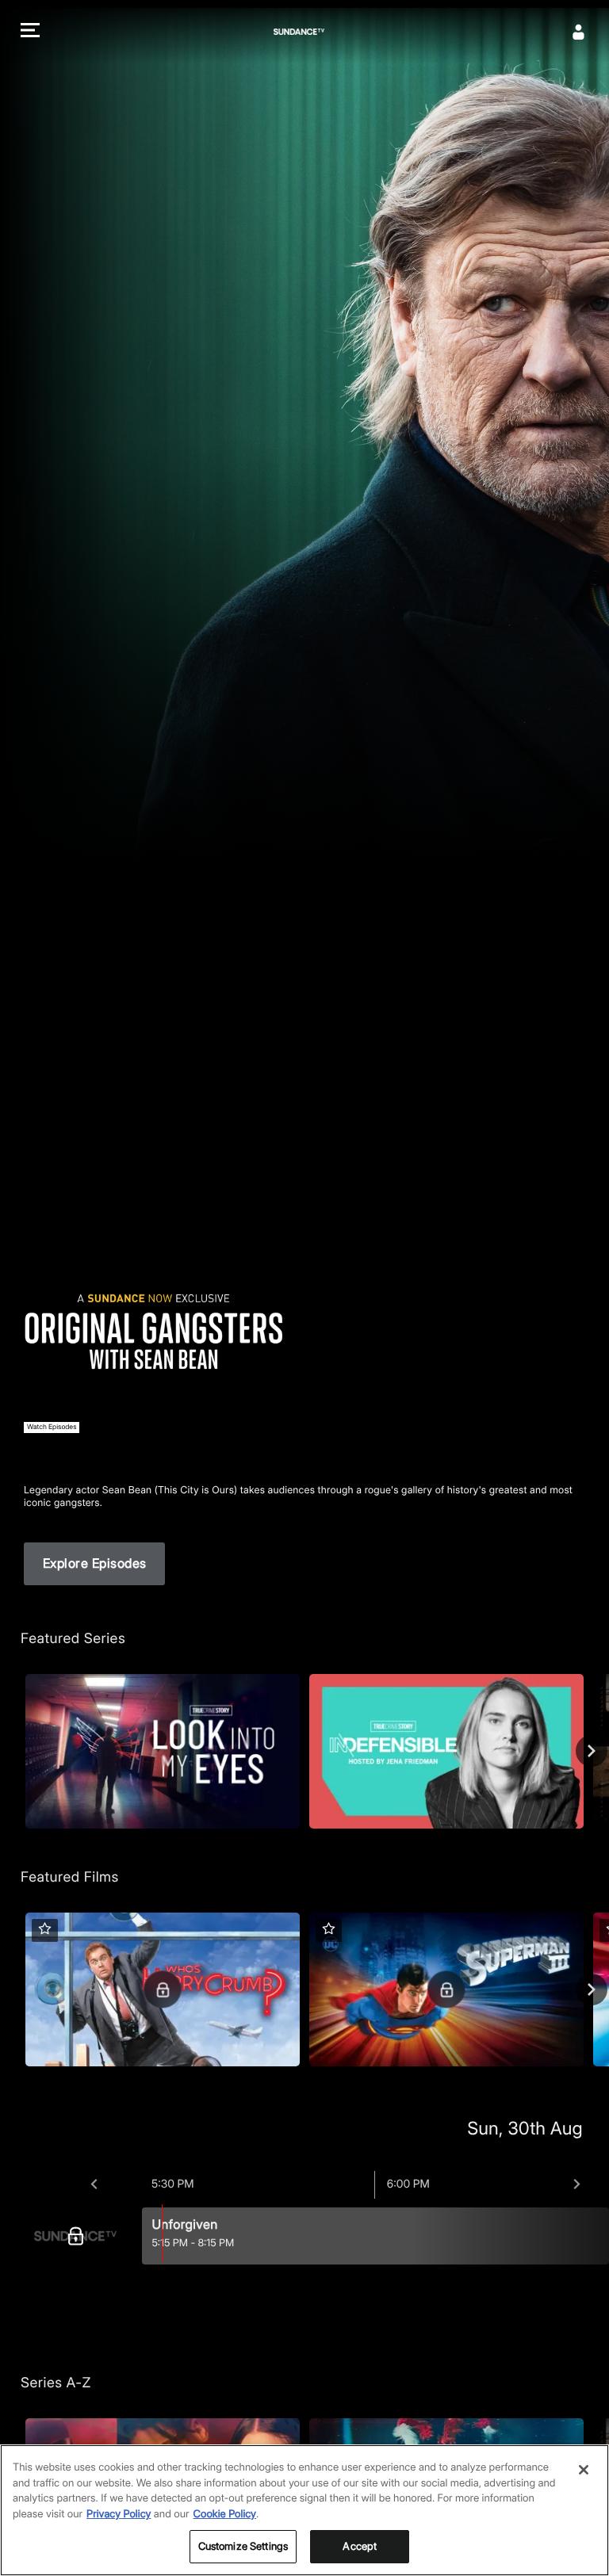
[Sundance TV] (79, 2236)
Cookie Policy (225, 2514)
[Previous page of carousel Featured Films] (17, 1989)
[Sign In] (579, 32)
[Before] (94, 2184)
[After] (577, 2184)
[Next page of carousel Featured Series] (592, 1751)
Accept (360, 2546)
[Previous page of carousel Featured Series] (17, 1751)
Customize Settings (243, 2546)
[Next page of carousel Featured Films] (592, 1989)
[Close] (584, 2470)
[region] (304, 2510)
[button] (30, 32)
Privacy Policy (119, 2514)
